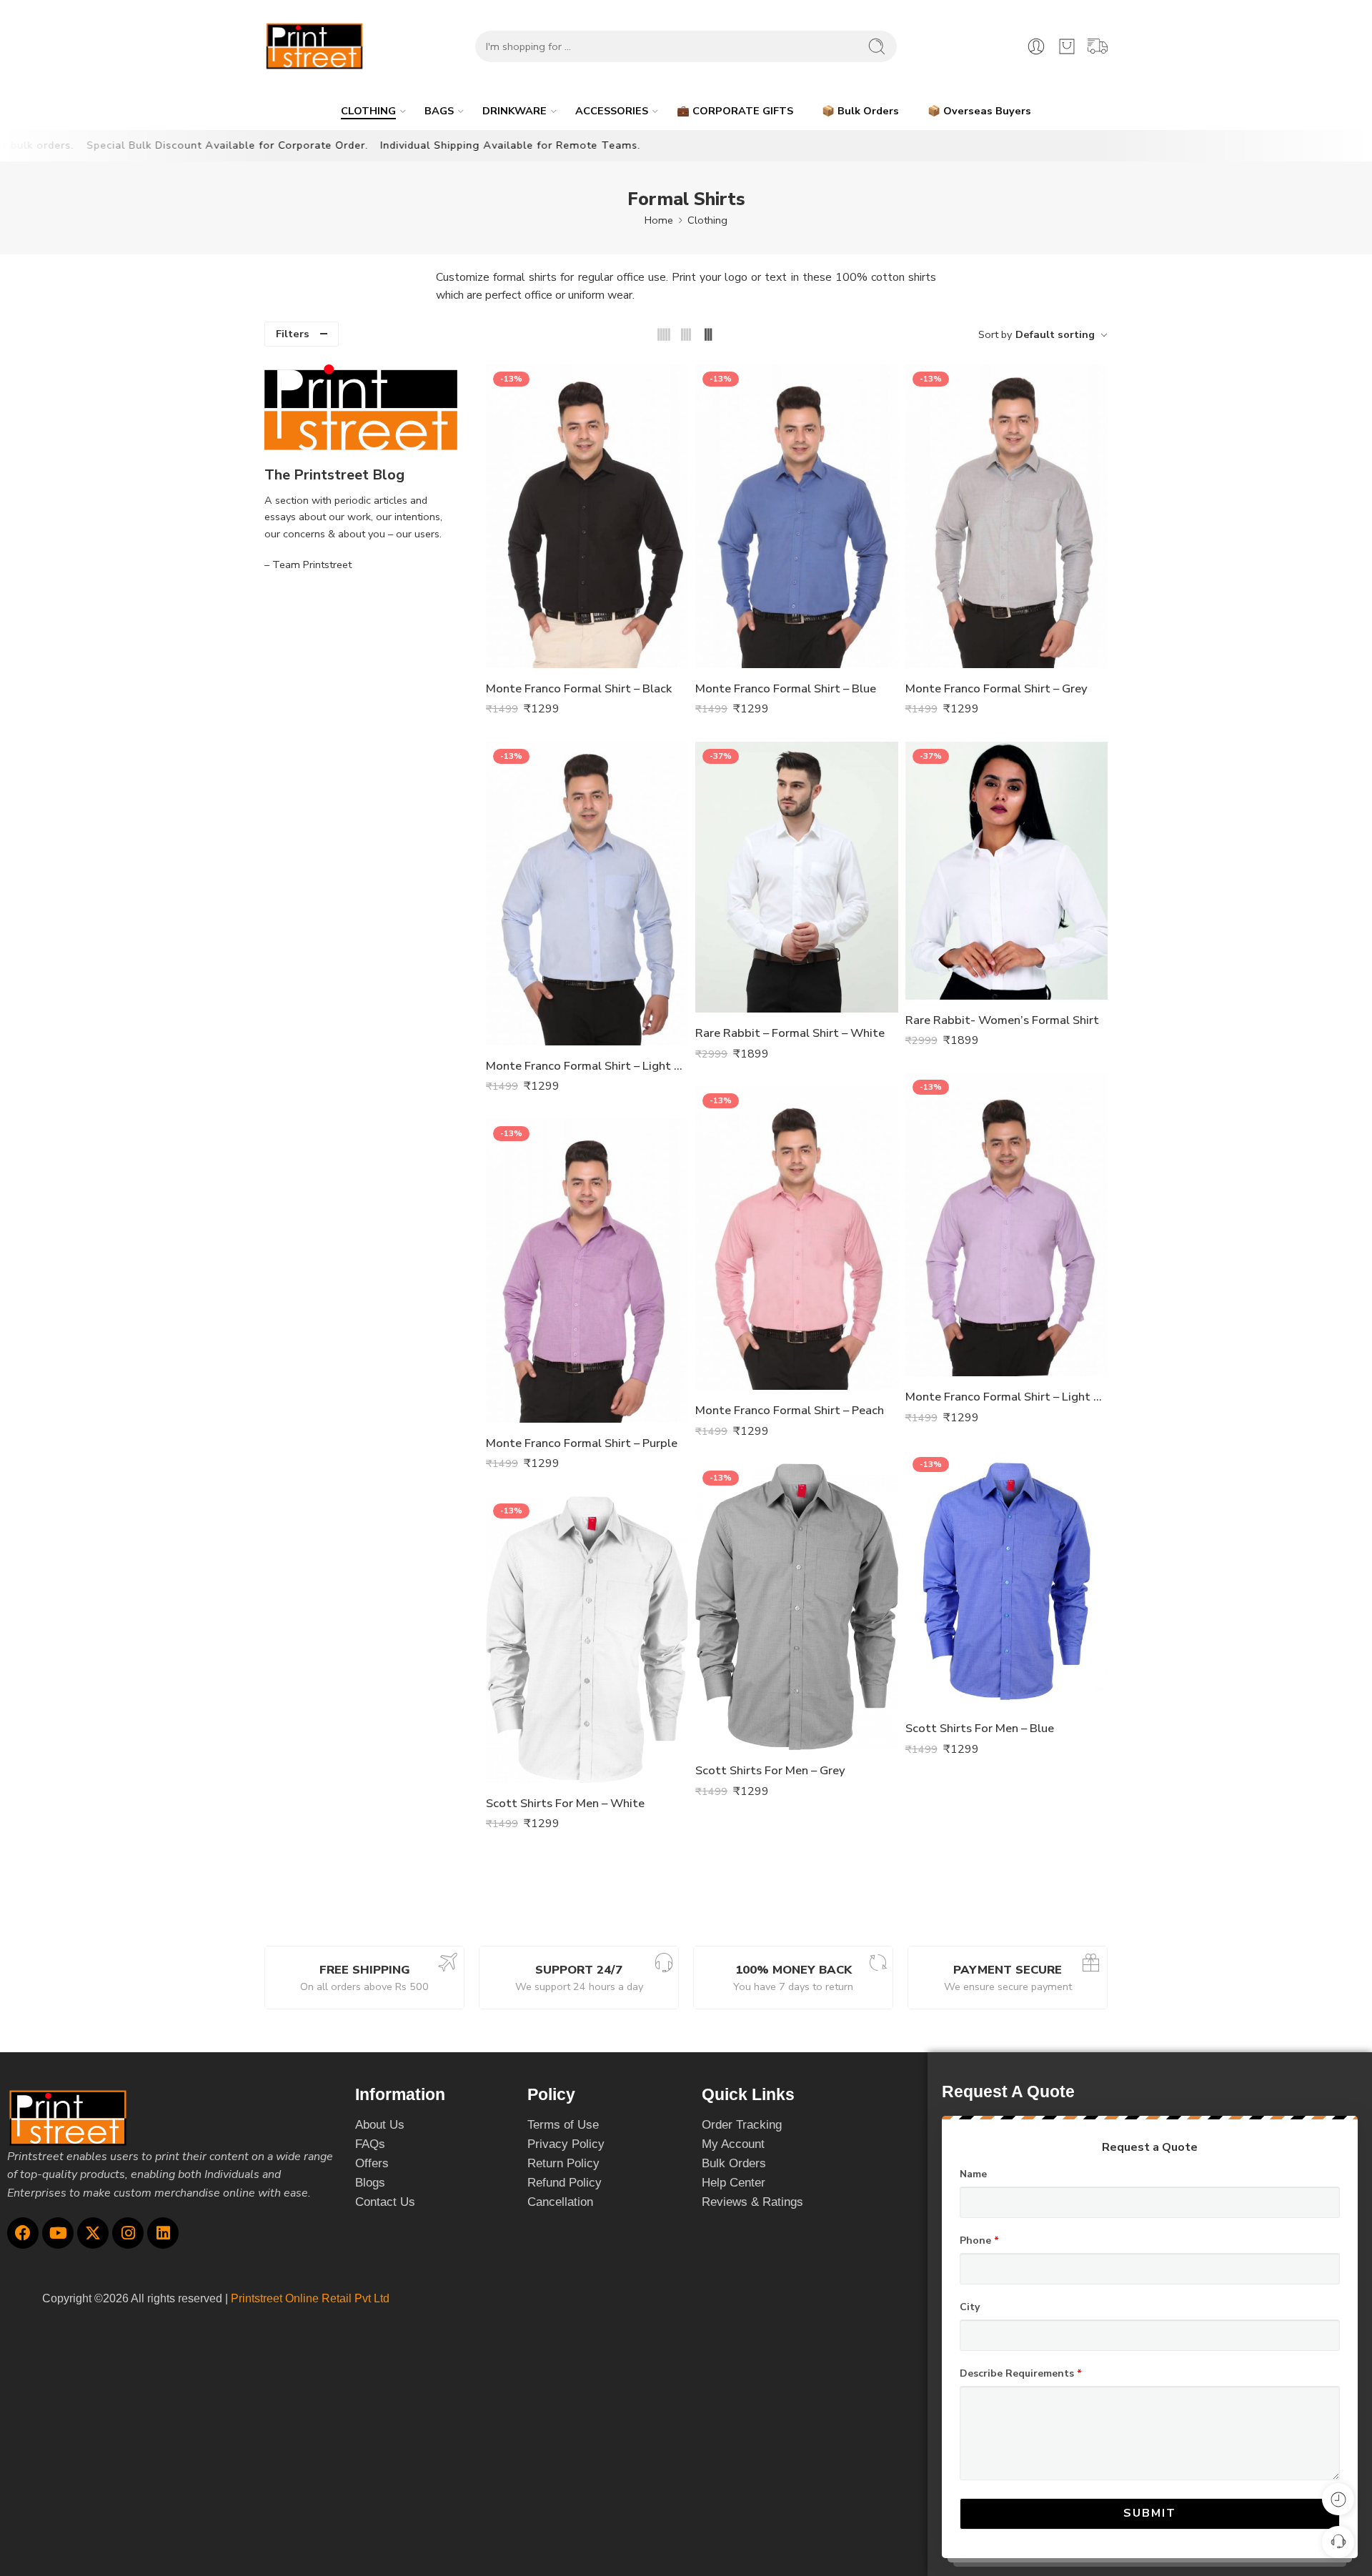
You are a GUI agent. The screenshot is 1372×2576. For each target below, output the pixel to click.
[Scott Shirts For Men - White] (587, 1640)
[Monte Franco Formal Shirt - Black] (587, 516)
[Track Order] (1098, 46)
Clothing (707, 220)
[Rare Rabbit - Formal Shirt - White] (796, 877)
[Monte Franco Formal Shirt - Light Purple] (1006, 1224)
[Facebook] (23, 2233)
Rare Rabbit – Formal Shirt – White (790, 1033)
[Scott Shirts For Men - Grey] (796, 1607)
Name (973, 2174)
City (970, 2307)
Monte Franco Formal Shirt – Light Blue (587, 1066)
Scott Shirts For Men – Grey (770, 1770)
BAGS (439, 111)
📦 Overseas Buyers (979, 111)
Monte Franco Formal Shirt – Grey (996, 688)
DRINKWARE (514, 111)
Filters (293, 334)
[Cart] (1067, 46)
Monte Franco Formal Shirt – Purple (582, 1443)
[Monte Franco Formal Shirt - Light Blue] (587, 894)
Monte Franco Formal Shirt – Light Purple (1006, 1397)
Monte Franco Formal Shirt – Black (579, 688)
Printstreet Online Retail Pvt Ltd (310, 2298)
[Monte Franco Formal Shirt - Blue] (796, 516)
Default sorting (1055, 334)
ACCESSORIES (612, 111)
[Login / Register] (1036, 46)
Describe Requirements (1021, 2374)
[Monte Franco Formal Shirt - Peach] (796, 1238)
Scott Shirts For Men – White (565, 1803)
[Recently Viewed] (1338, 2499)
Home (659, 220)
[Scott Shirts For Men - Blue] (1006, 1579)
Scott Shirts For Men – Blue (980, 1728)
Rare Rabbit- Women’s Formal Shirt (1002, 1020)
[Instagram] (128, 2233)
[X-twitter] (93, 2233)
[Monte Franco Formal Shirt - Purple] (587, 1271)
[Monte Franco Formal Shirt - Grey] (1006, 516)
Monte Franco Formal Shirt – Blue (786, 688)
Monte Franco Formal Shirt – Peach (790, 1410)
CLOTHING (368, 111)
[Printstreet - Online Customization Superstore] (314, 46)
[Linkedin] (163, 2233)
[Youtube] (58, 2233)
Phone (979, 2241)
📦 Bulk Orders (860, 111)
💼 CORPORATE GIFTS (735, 111)
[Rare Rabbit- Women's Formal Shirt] (1006, 871)
